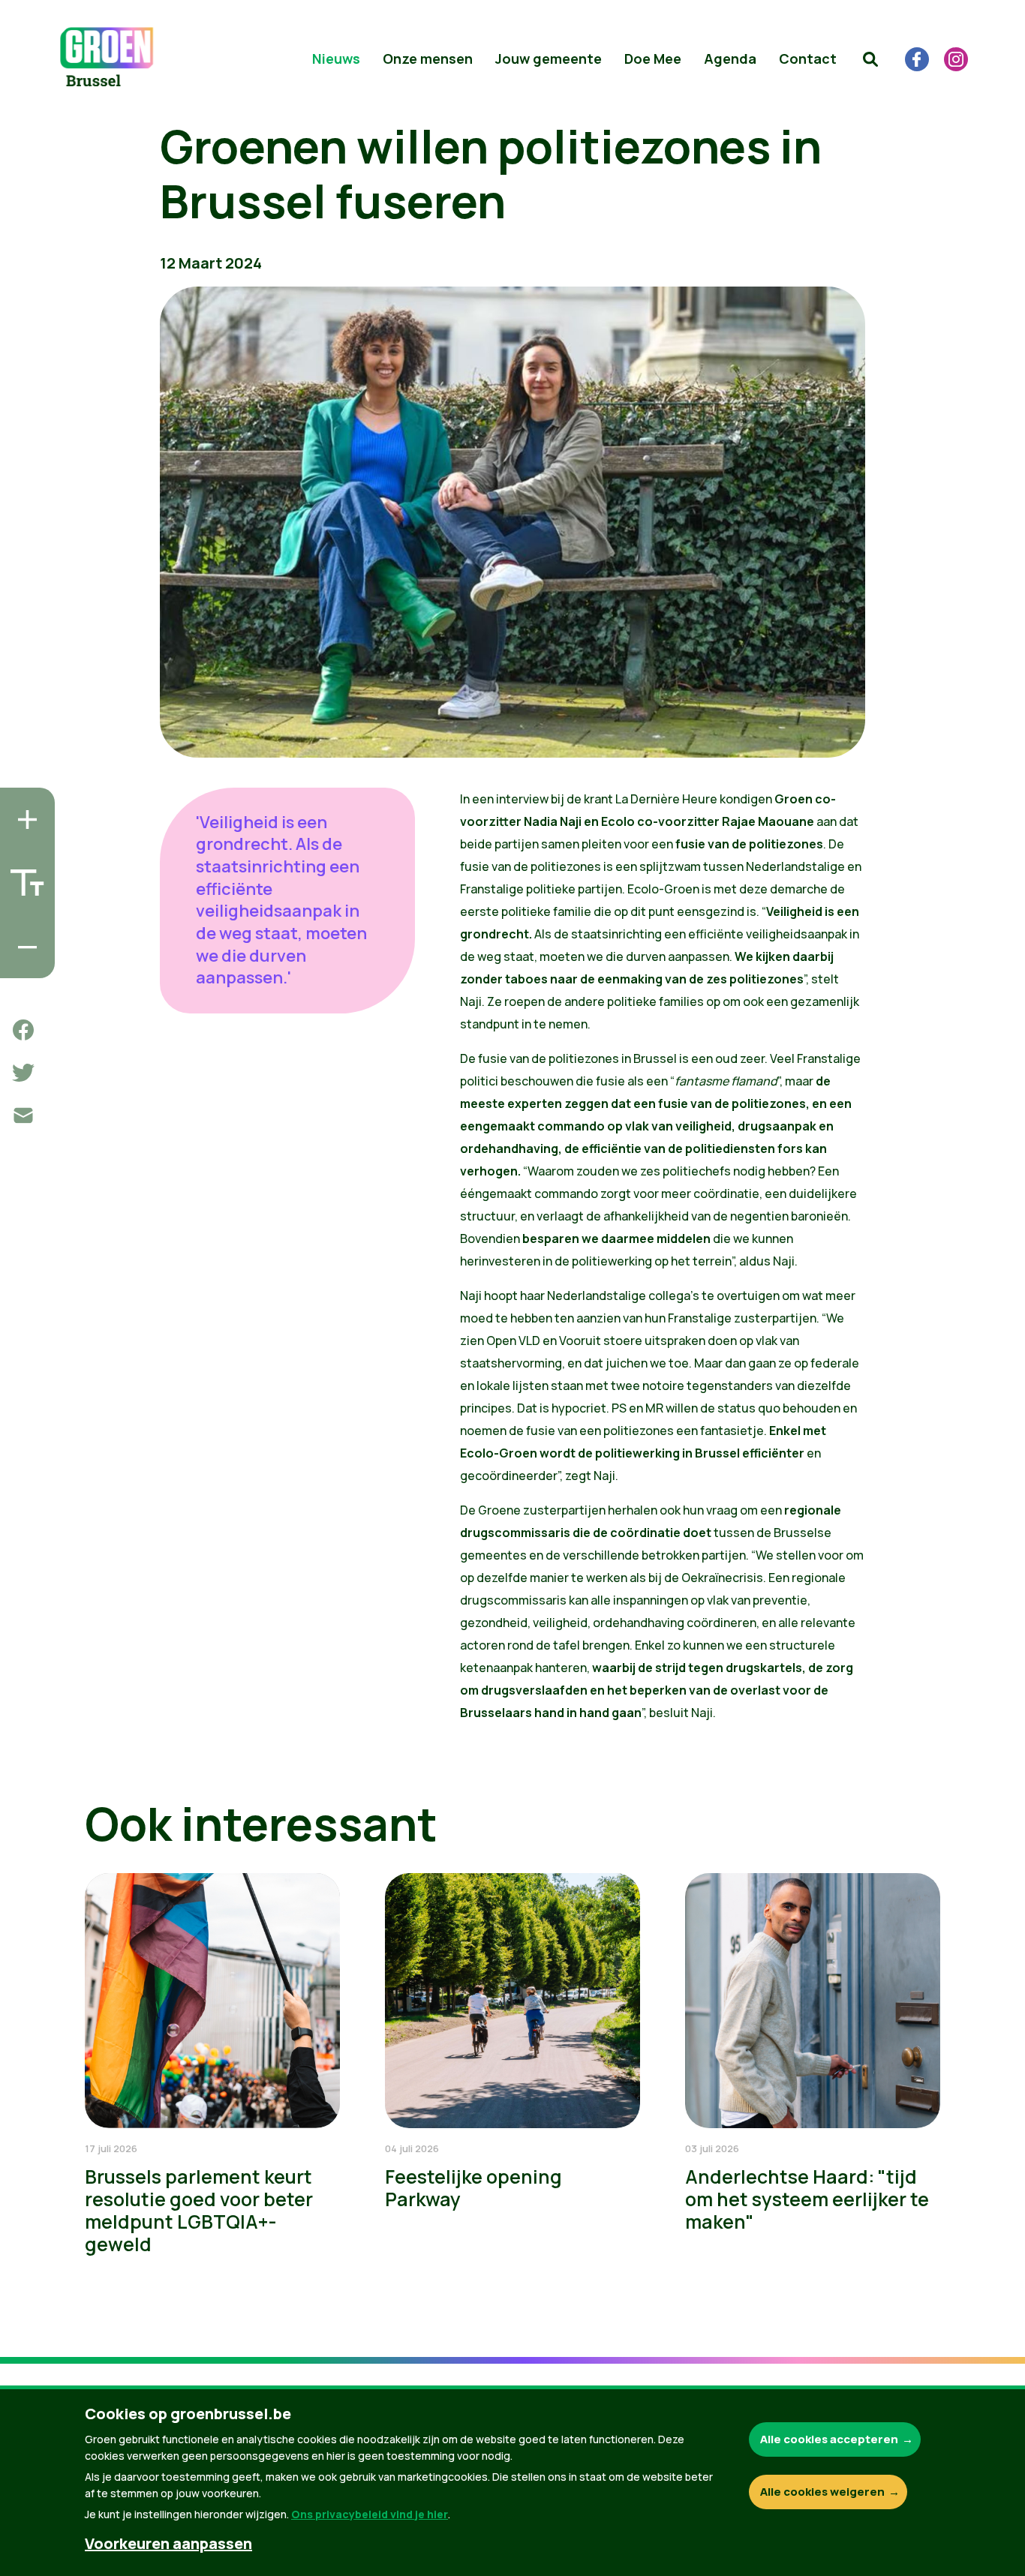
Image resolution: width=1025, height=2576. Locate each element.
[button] (870, 59)
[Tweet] (23, 1073)
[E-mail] (23, 1115)
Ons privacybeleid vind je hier (370, 2514)
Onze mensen (428, 59)
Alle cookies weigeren (822, 2492)
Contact (808, 59)
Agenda (730, 59)
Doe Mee (653, 59)
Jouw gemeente (549, 59)
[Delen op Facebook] (23, 1030)
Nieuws (336, 59)
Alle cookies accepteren (829, 2439)
